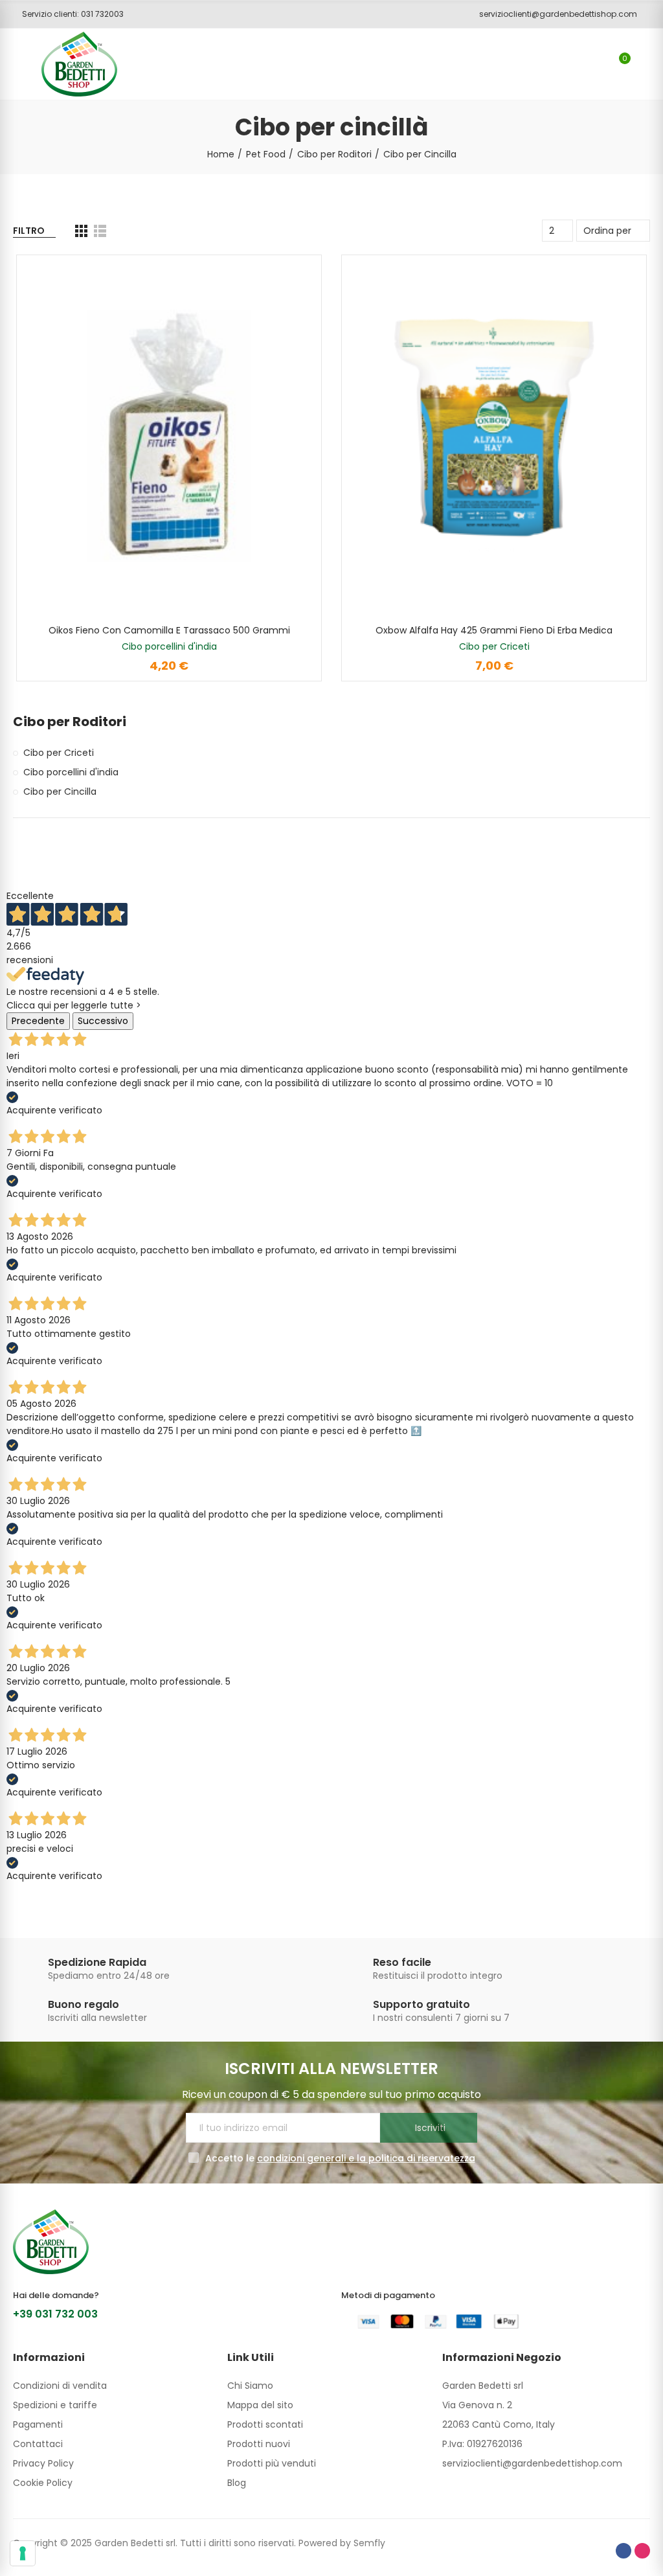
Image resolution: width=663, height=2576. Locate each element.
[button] (68, 14)
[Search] (597, 64)
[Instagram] (642, 2551)
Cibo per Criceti (494, 646)
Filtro (29, 231)
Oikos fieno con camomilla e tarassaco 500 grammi (169, 630)
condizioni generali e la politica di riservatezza (366, 2158)
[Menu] (19, 64)
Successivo (103, 1021)
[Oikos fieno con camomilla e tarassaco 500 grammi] (169, 436)
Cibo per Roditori (70, 722)
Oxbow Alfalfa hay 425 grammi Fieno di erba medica (494, 630)
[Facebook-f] (624, 2551)
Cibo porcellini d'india (169, 646)
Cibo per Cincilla (60, 792)
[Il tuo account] (644, 64)
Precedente (38, 1021)
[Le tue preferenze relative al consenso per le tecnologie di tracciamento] (23, 2553)
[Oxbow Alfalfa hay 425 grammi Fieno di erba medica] (494, 436)
